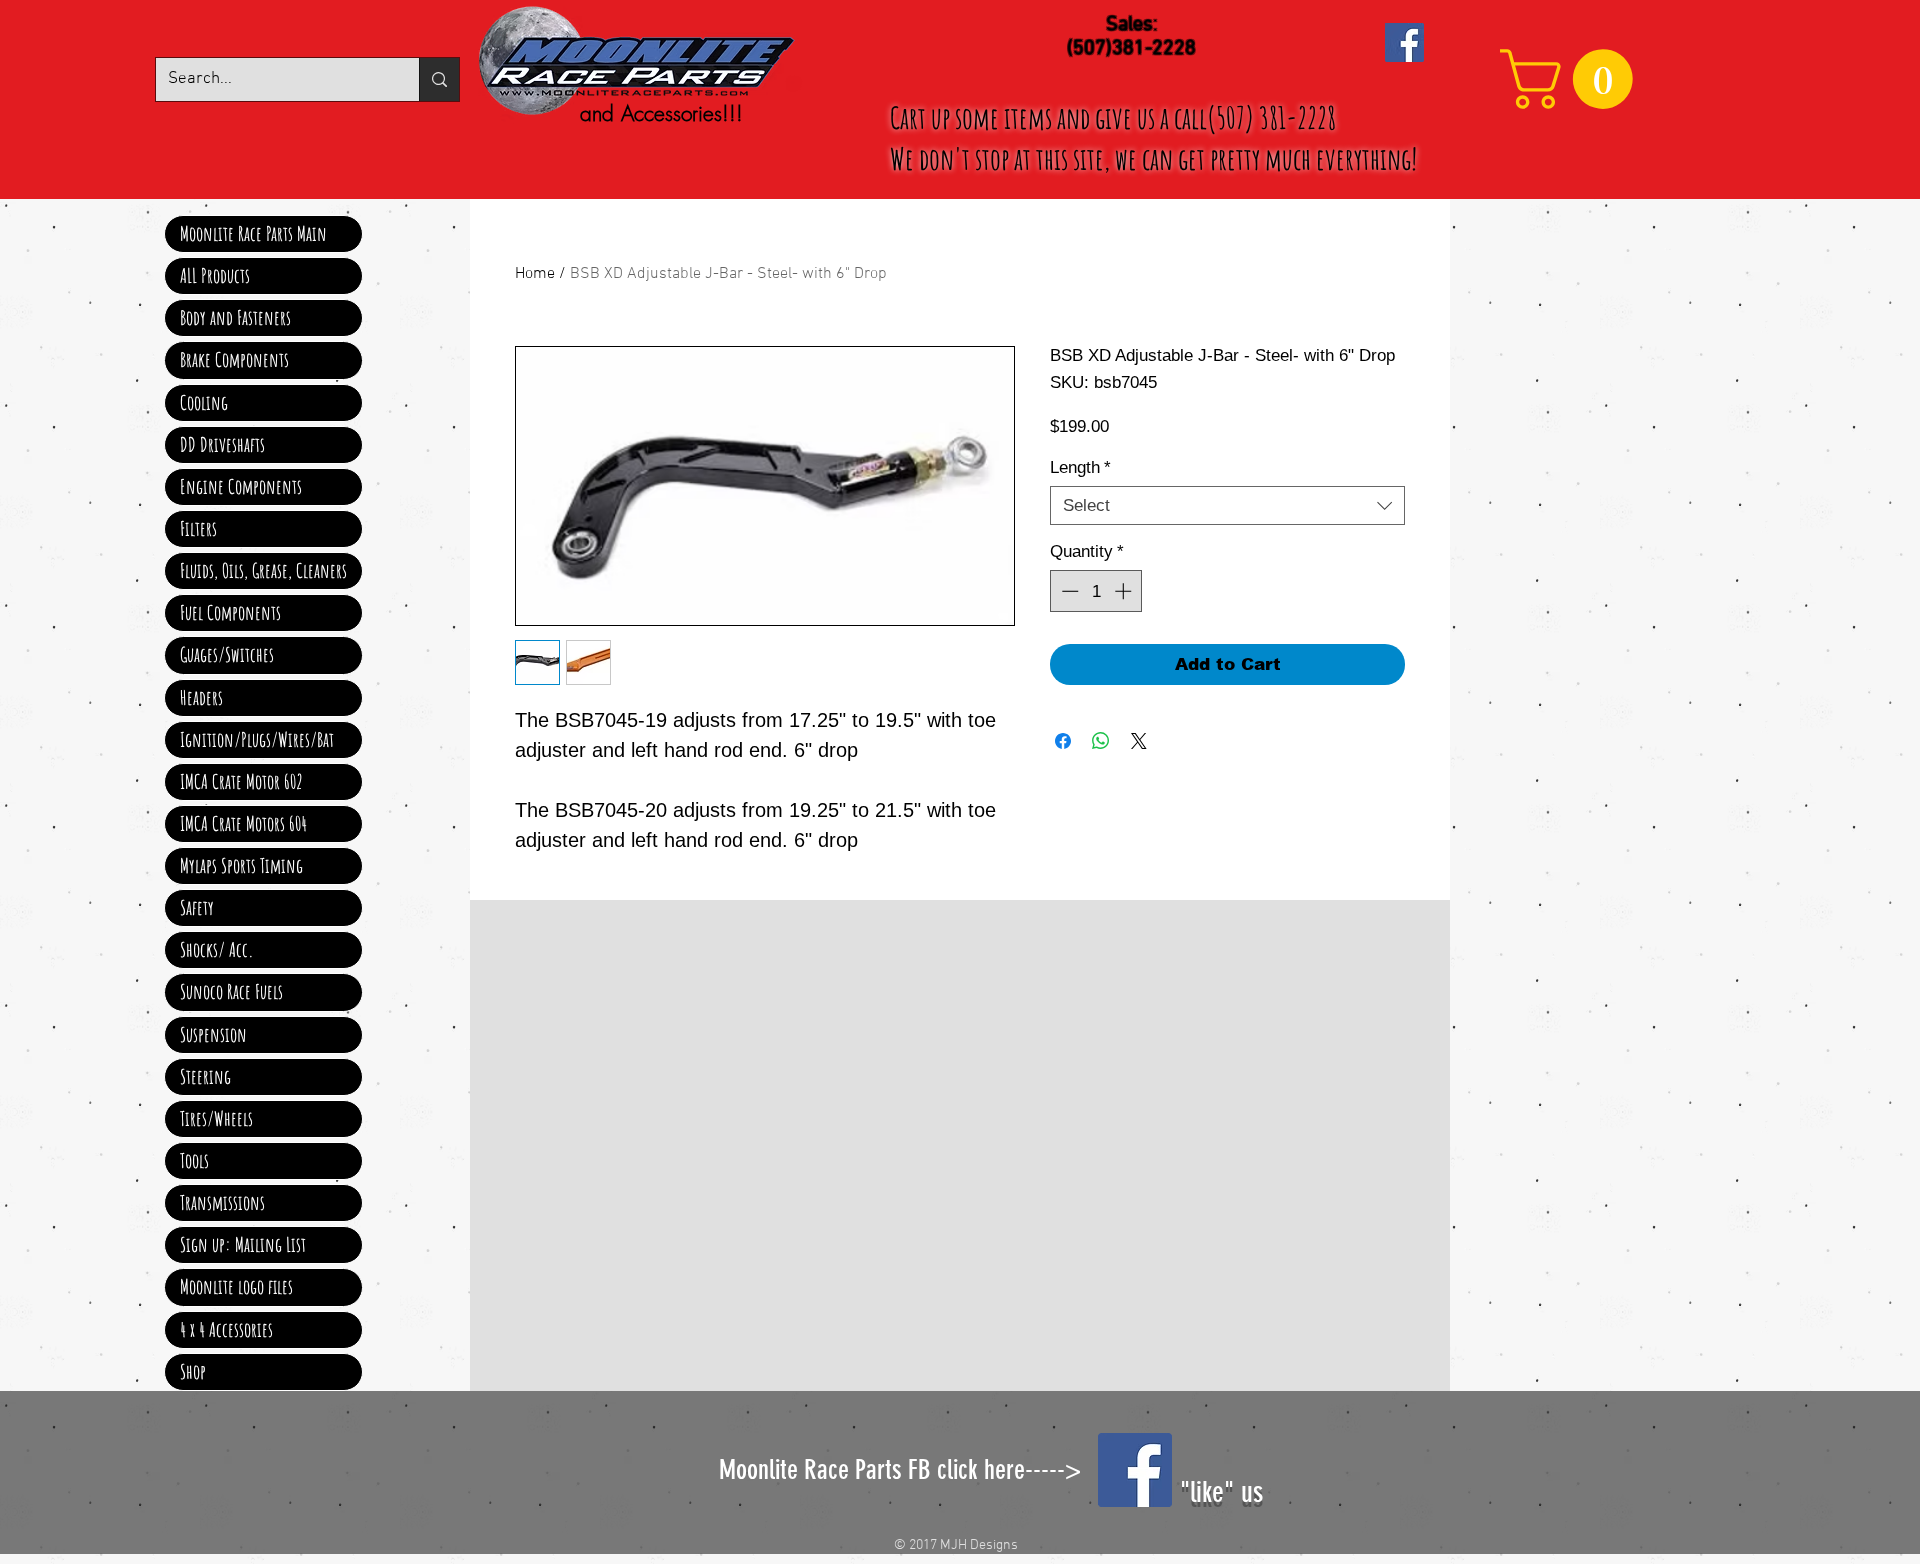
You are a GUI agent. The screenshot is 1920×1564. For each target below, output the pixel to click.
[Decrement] (1068, 591)
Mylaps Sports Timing (241, 865)
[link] (1573, 79)
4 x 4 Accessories (226, 1329)
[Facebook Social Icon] (1404, 42)
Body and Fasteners (235, 317)
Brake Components (234, 359)
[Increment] (1125, 591)
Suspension (213, 1034)
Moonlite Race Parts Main (253, 233)
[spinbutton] (1096, 591)
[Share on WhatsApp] (1101, 741)
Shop (193, 1371)
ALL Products (215, 275)
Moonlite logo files (236, 1286)
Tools (194, 1160)
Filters (198, 528)
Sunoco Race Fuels (231, 991)
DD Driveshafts (222, 444)
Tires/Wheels (216, 1118)
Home (535, 274)
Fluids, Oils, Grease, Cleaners (263, 570)
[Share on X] (1139, 741)
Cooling (204, 402)
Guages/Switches (227, 654)
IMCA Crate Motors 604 (243, 823)
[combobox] (1227, 505)
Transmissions (222, 1202)
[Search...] (439, 79)
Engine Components (241, 486)
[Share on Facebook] (1063, 741)
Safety (197, 907)
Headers (201, 697)
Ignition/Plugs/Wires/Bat (257, 739)
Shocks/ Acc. (217, 949)
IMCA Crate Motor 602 (241, 781)
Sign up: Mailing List (243, 1244)
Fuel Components (230, 612)
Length (1080, 467)
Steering (205, 1076)
